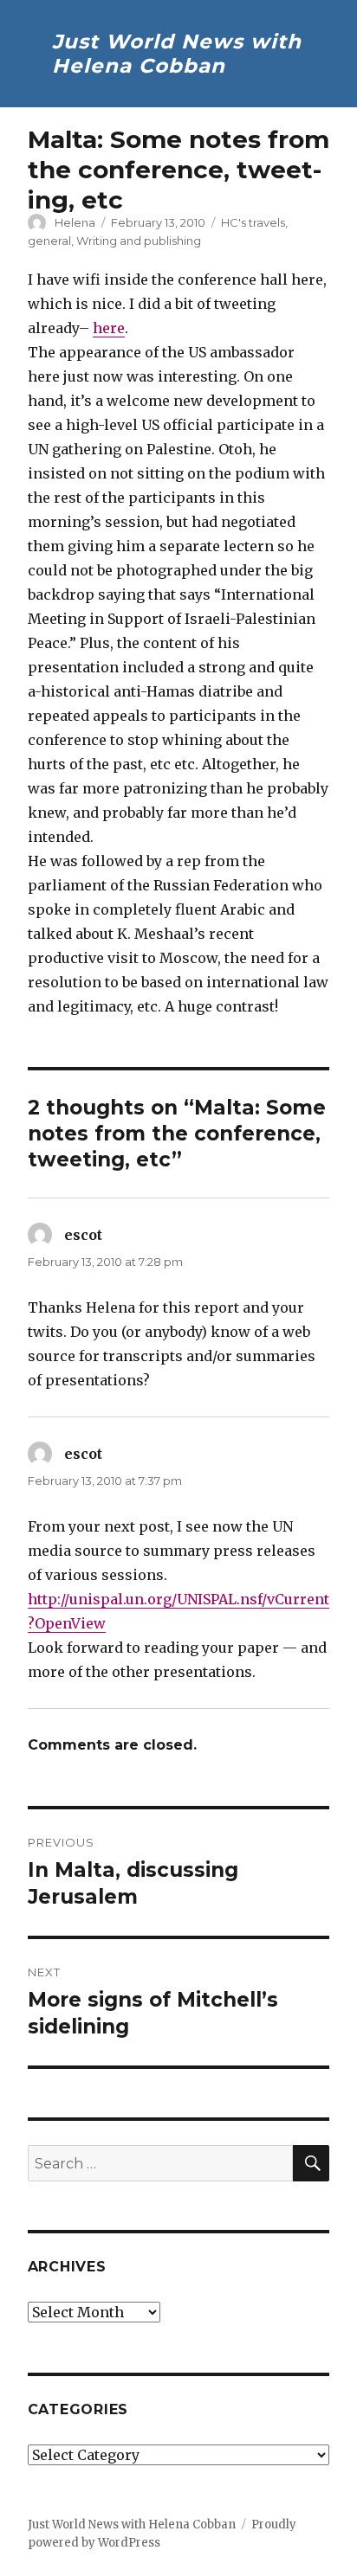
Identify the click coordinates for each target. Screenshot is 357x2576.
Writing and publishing (139, 241)
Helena (75, 222)
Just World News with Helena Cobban (177, 54)
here (109, 328)
